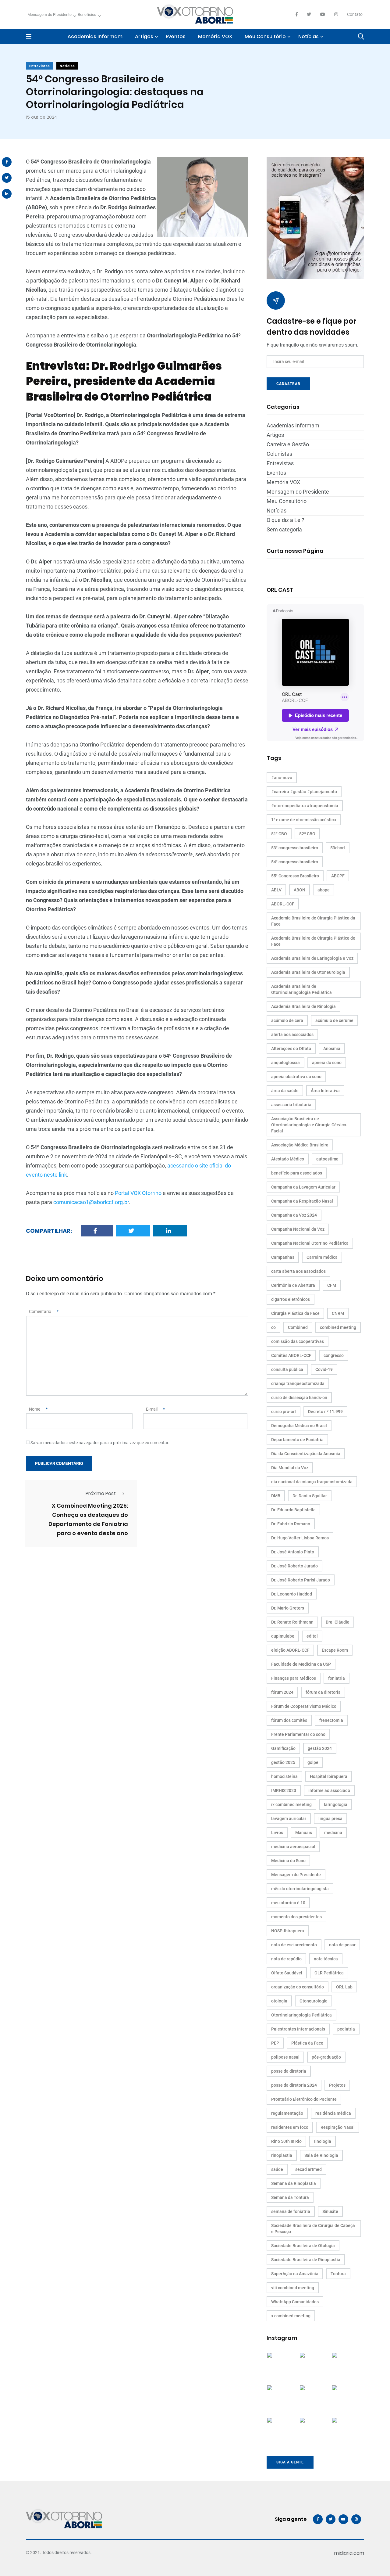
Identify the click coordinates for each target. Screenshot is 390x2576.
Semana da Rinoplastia (294, 2183)
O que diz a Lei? (285, 520)
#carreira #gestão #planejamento (304, 792)
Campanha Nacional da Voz (298, 1229)
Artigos (144, 36)
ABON (300, 890)
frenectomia (331, 1720)
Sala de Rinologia (321, 2155)
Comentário (44, 1311)
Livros (277, 1833)
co (273, 1327)
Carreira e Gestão (288, 444)
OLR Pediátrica (329, 1973)
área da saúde (285, 1091)
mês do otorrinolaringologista (300, 1889)
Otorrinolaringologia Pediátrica (301, 2015)
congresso (334, 1355)
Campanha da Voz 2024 (294, 1215)
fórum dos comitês (289, 1720)
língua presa (330, 1819)
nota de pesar (342, 1945)
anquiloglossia (285, 1063)
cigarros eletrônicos (291, 1299)
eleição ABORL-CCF (290, 1650)
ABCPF (338, 876)
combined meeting (338, 1327)
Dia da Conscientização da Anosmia (306, 1454)
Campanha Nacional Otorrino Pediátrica (310, 1243)
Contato (355, 14)
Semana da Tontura (290, 2197)
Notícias (308, 36)
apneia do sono (327, 1063)
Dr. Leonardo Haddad (292, 1594)
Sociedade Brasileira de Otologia (303, 2246)
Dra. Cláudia (338, 1622)
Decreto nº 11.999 (325, 1412)
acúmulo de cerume (334, 1020)
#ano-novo (282, 778)
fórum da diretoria (323, 1692)
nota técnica (326, 1959)
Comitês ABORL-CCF (291, 1355)
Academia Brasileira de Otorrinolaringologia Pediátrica (301, 989)
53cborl (338, 848)
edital (312, 1636)
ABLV (276, 890)
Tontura (338, 2274)
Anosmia (332, 1049)
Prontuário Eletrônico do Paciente (304, 2099)
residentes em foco (290, 2127)
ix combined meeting (291, 1804)
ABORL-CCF (283, 904)
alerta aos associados (292, 1034)
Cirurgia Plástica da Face (295, 1313)
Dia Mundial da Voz (290, 1468)
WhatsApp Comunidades (295, 2302)
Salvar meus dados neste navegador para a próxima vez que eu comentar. (100, 1443)
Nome (38, 1409)
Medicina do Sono (288, 1861)
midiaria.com (349, 2553)
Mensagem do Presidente (50, 14)
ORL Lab (344, 1987)
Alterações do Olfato (291, 1049)
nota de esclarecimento (294, 1945)
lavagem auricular (289, 1819)
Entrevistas (40, 66)
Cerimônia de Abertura (293, 1285)
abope (324, 890)
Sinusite (330, 2211)
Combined (298, 1327)
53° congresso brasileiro (295, 848)
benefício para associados (297, 1173)
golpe (313, 1762)
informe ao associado (329, 1790)
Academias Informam (95, 36)
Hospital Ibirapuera (329, 1776)
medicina (333, 1833)
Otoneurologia (314, 2001)
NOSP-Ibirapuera (288, 1931)
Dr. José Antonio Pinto (293, 1552)
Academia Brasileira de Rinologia (303, 1006)
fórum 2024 (282, 1692)
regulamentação (287, 2113)
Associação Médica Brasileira (300, 1145)
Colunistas (279, 454)
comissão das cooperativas (298, 1341)
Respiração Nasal (338, 2127)
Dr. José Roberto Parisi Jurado (301, 1580)
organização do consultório (298, 1987)
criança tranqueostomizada (298, 1383)
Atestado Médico (288, 1159)
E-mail (155, 1409)
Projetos (337, 2085)
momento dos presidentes (296, 1917)
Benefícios (87, 14)
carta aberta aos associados (298, 1271)
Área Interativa (325, 1091)
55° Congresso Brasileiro (295, 876)
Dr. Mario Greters (288, 1608)
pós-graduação (326, 2057)
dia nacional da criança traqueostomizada (312, 1482)
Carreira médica (322, 1257)
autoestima (327, 1159)
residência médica (333, 2113)
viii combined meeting (293, 2288)
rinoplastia (282, 2155)
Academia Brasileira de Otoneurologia (308, 972)
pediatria (346, 2029)
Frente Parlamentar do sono (298, 1734)
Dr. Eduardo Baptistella (293, 1510)
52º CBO (307, 834)
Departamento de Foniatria (297, 1440)
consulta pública (287, 1369)
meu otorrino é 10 (288, 1903)
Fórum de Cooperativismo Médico (304, 1706)
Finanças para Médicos (294, 1678)
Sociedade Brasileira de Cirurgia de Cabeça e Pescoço (313, 2229)
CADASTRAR (288, 384)
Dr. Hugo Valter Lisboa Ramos (300, 1538)
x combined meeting (291, 2316)
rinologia (323, 2141)
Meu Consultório (265, 36)
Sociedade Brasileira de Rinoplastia (306, 2260)
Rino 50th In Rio (286, 2141)
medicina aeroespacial (293, 1847)
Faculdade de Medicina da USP (301, 1664)
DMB (276, 1496)
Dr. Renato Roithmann (292, 1622)
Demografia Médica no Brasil (299, 1426)
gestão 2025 (283, 1762)
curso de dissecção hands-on (299, 1398)
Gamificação (283, 1748)
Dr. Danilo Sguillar (310, 1496)
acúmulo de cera (287, 1020)
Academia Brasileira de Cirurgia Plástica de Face (313, 941)
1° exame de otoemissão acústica (304, 820)
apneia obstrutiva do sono (296, 1077)
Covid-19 (324, 1369)
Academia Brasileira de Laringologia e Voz (312, 958)
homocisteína (284, 1776)
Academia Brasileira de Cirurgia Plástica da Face (313, 921)
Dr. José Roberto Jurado (294, 1566)
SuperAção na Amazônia (295, 2274)
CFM (332, 1285)
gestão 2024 (320, 1748)
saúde (277, 2169)
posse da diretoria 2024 (294, 2085)
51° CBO (279, 834)
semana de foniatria (291, 2211)
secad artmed (308, 2169)
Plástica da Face (307, 2043)
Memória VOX (215, 36)
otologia (279, 2001)
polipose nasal (285, 2057)
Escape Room (335, 1650)
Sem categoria (284, 529)
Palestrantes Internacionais (298, 2029)
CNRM (338, 1313)
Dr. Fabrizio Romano (291, 1524)
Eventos (176, 36)
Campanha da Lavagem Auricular (303, 1187)
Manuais (304, 1833)
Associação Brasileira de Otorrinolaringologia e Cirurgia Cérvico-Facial (309, 1125)
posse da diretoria (289, 2071)
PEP (275, 2043)
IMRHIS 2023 (284, 1790)
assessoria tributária (291, 1105)
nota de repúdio (286, 1959)
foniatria (337, 1678)
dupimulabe (283, 1636)
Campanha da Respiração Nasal (302, 1201)
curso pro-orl (284, 1412)
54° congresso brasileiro (295, 862)
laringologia (336, 1804)
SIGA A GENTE (290, 2462)
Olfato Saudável (287, 1973)
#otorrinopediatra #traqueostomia (305, 806)
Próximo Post (101, 1493)
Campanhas (283, 1257)
